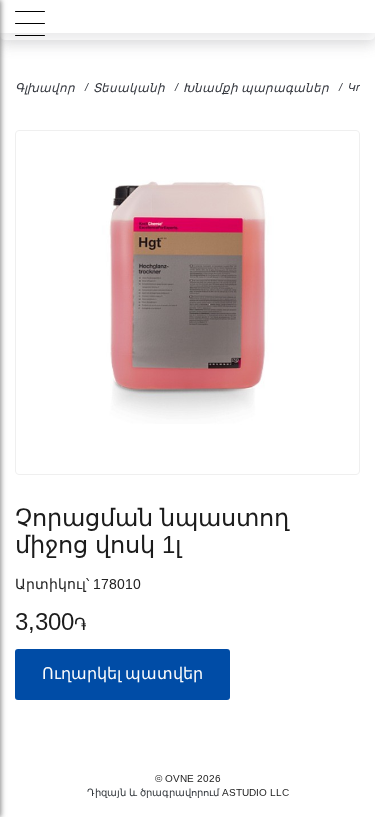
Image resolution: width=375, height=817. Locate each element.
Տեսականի (129, 88)
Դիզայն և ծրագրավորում (153, 792)
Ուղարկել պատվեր (122, 673)
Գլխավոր (45, 88)
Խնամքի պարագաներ (256, 88)
